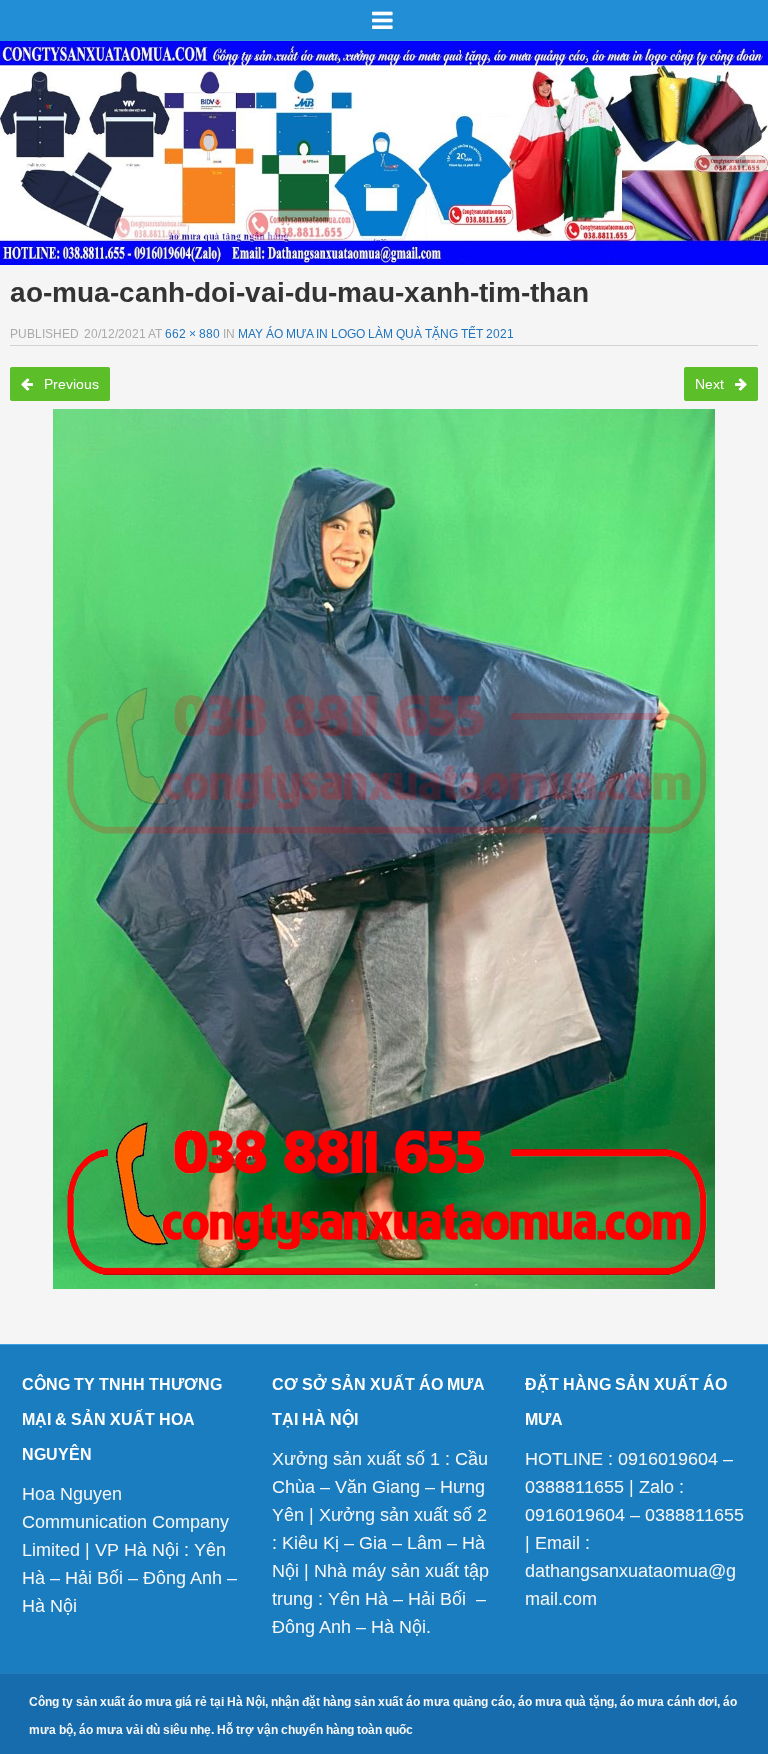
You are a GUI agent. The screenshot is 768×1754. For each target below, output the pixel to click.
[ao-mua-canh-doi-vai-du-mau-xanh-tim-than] (384, 849)
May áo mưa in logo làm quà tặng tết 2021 (376, 334)
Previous (69, 384)
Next (711, 384)
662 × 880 (192, 334)
